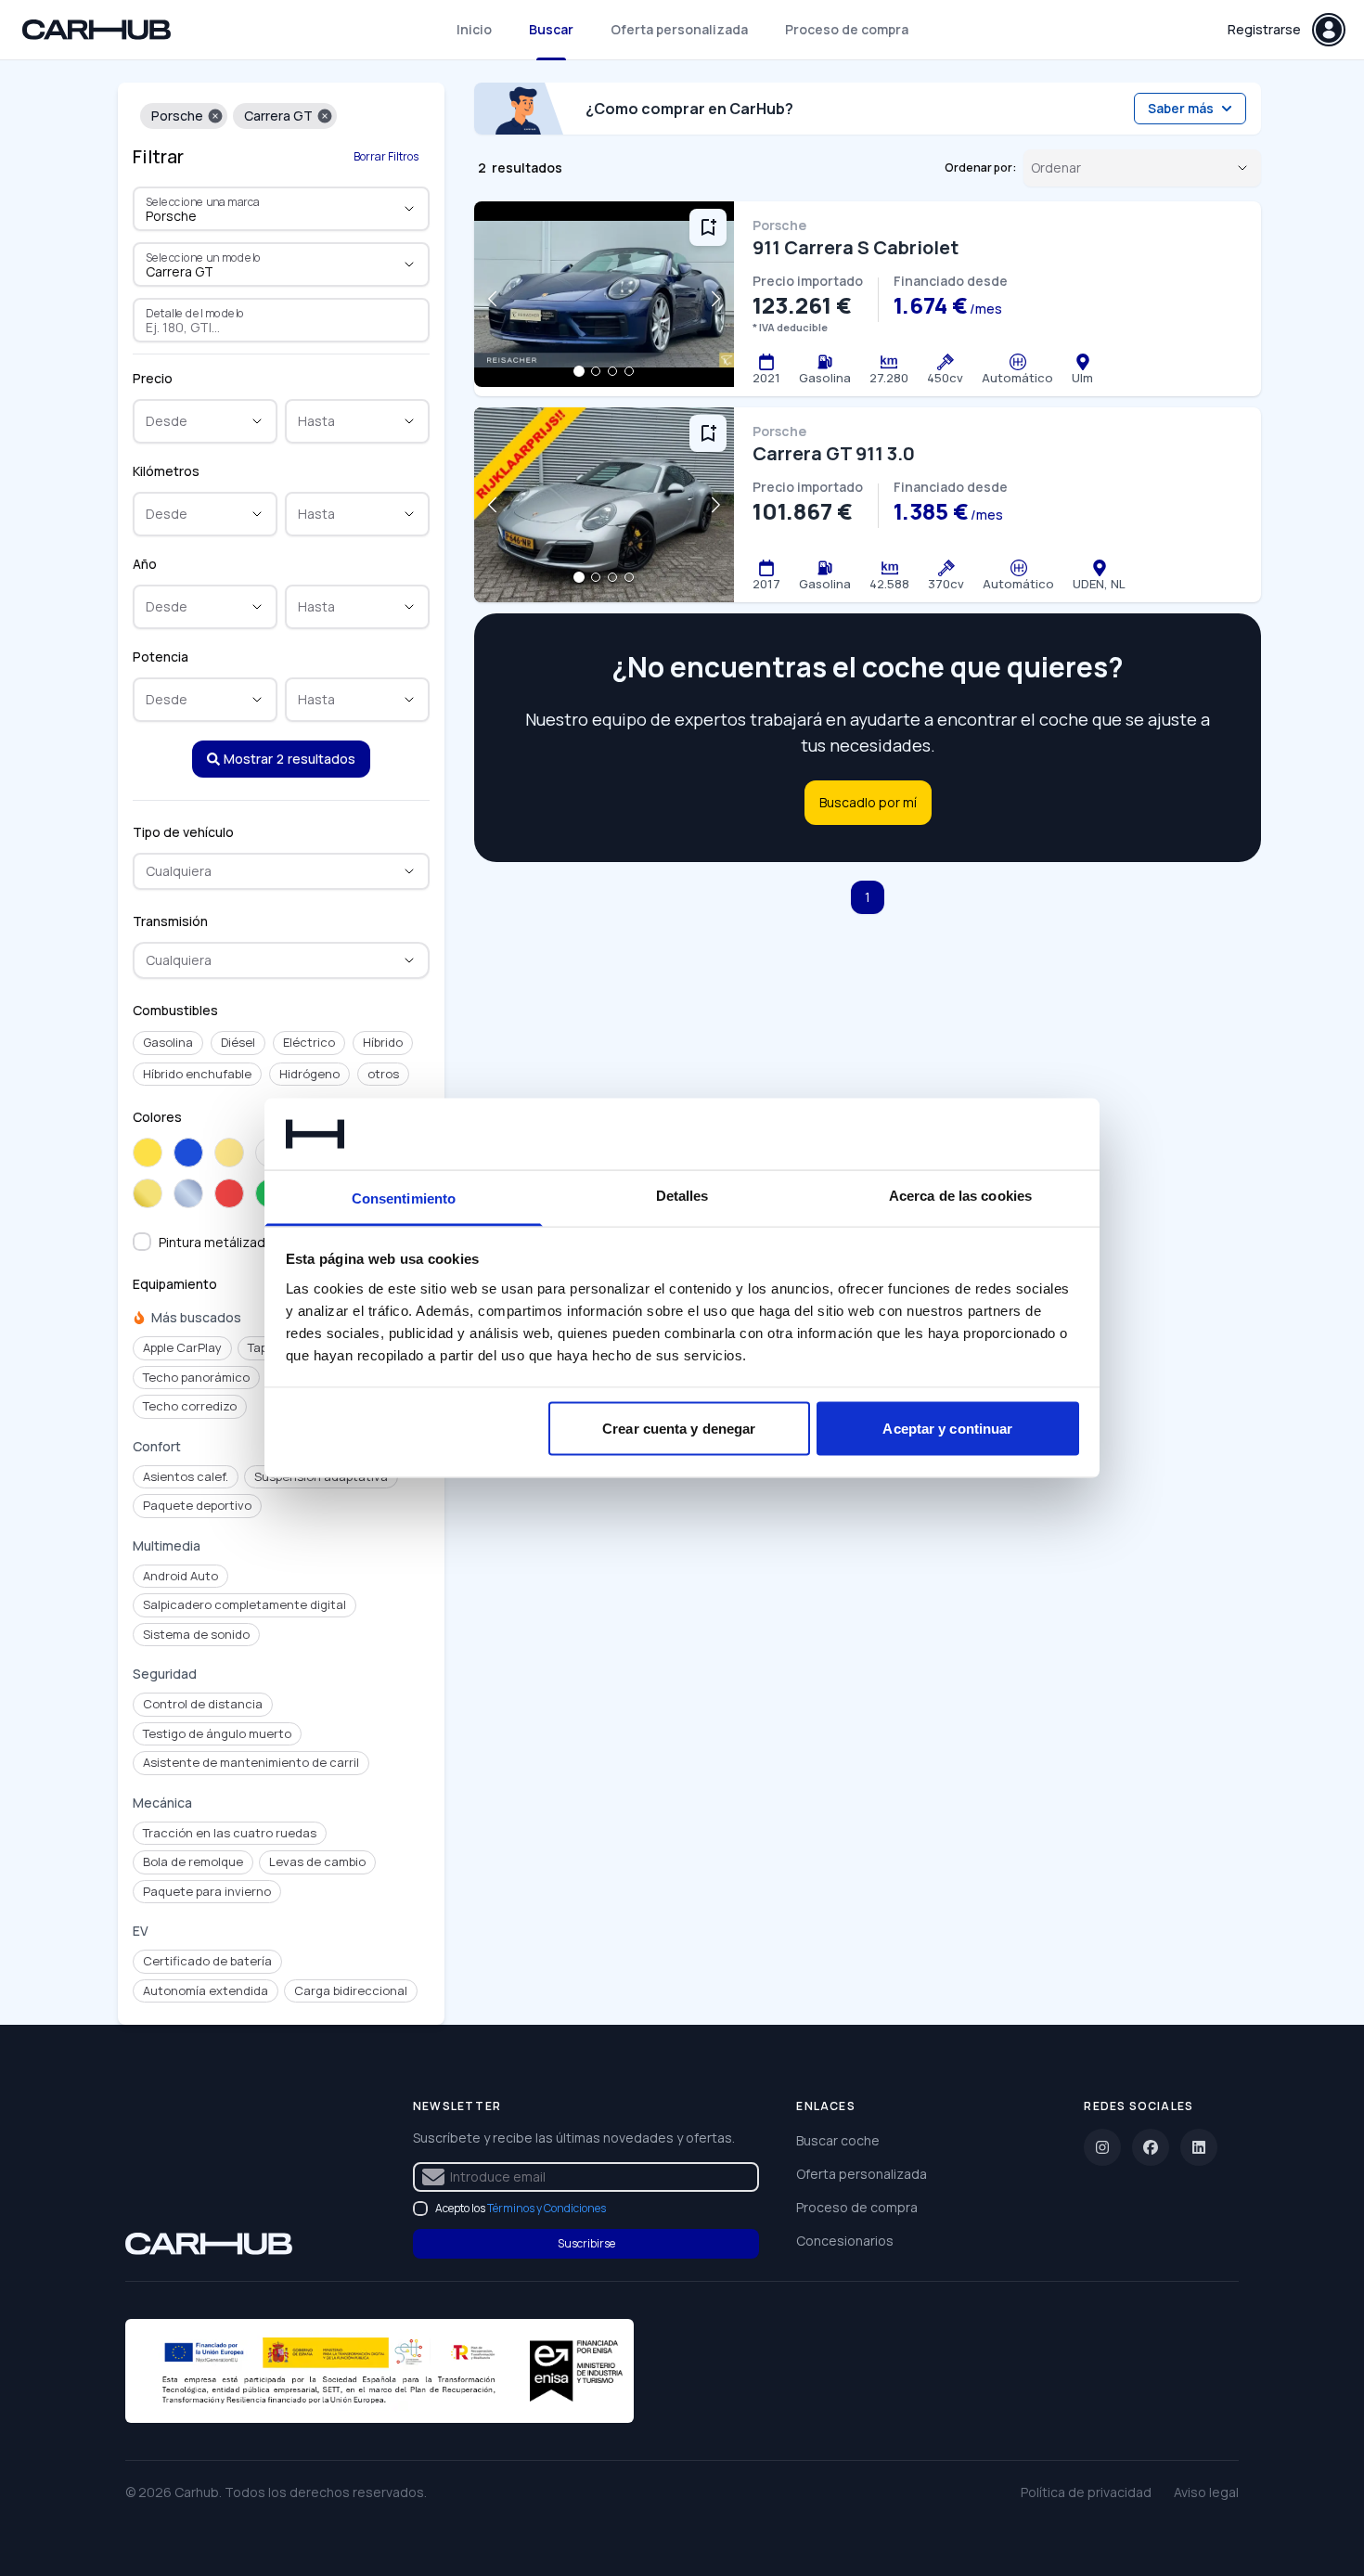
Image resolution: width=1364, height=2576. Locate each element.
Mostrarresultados (290, 759)
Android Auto (180, 1576)
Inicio (474, 29)
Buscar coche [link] (838, 2140)
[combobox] (255, 216)
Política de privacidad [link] (1086, 2492)
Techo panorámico (196, 1377)
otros (383, 1074)
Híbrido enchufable (197, 1074)
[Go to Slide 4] (629, 371)
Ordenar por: (980, 168)
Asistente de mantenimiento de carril (251, 1762)
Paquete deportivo (197, 1505)
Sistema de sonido (196, 1634)
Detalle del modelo (195, 313)
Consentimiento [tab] (404, 1198)
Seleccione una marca (203, 201)
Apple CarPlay (182, 1347)
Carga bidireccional (351, 1990)
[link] (209, 2244)
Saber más (1181, 108)
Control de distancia (203, 1704)
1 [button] (868, 897)
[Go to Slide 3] (612, 371)
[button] (215, 116)
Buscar (551, 29)
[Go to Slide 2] (596, 371)
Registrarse (1264, 29)
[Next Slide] (716, 299)
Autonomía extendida (206, 1990)
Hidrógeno (309, 1074)
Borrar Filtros (386, 156)
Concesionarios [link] (845, 2241)
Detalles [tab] (682, 1195)
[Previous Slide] (492, 299)
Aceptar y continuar (947, 1429)
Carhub (197, 2492)
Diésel (238, 1042)
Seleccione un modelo (204, 257)
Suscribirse (586, 2243)
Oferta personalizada (679, 29)
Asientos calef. (186, 1476)
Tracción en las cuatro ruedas (230, 1833)
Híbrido (383, 1042)
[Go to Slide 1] (579, 371)
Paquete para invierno (207, 1891)
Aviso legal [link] (1206, 2492)
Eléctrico (309, 1042)
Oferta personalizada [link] (862, 2174)
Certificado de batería (207, 1961)
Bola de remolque (193, 1861)
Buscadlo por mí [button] (868, 802)
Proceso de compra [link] (857, 2207)
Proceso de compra (847, 29)
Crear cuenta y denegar (679, 1429)
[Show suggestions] (409, 209)
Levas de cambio (317, 1861)
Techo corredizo (190, 1406)
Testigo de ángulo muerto (217, 1733)
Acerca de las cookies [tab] (960, 1195)
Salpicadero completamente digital (244, 1604)
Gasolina (168, 1042)
